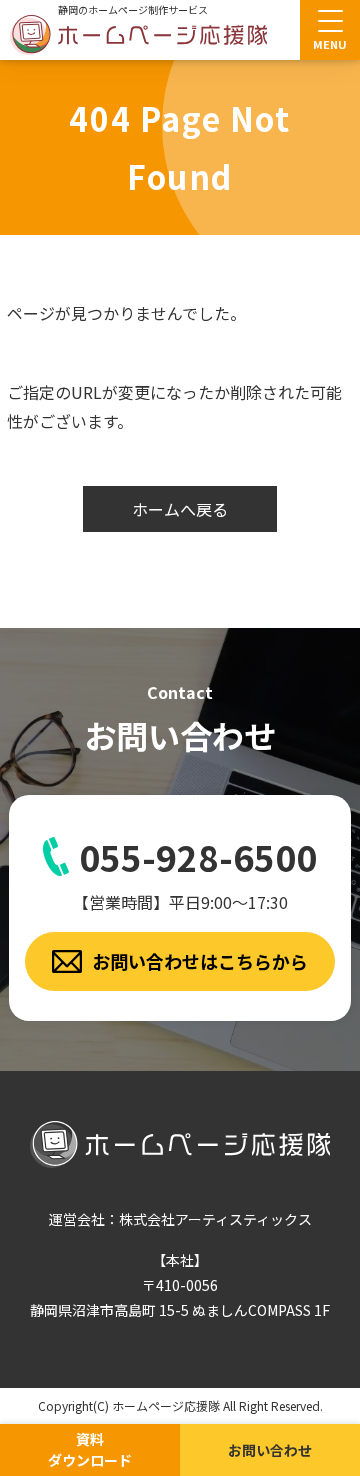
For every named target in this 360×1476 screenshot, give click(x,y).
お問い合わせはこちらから (200, 961)
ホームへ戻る (180, 509)
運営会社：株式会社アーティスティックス (180, 1219)
